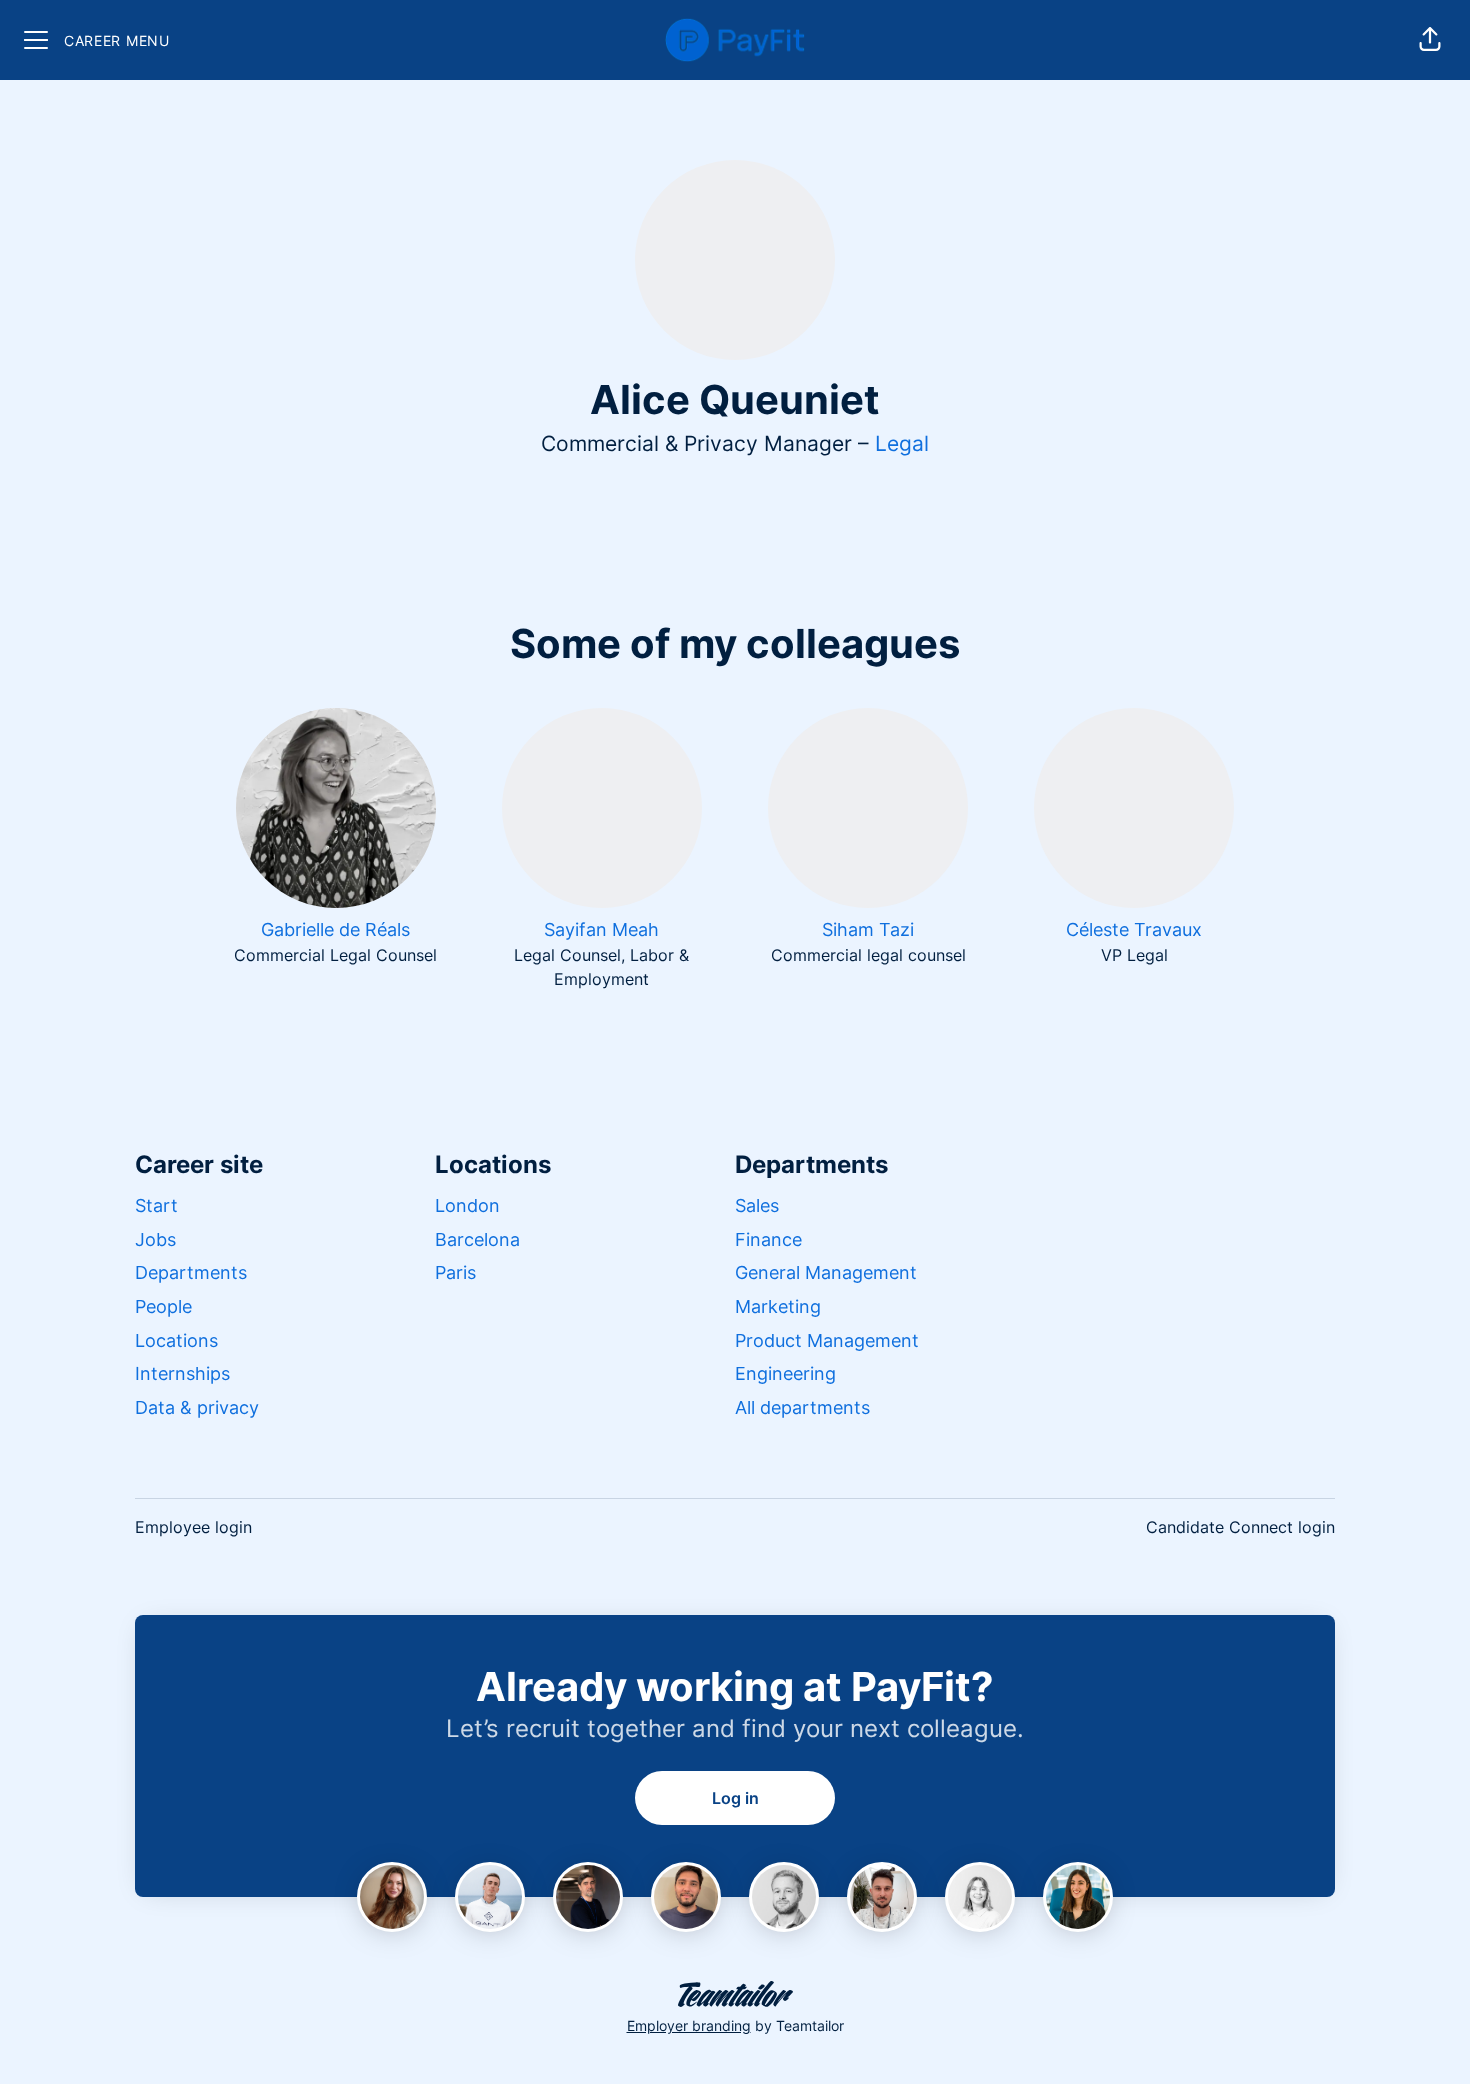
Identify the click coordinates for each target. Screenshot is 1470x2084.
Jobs (155, 1239)
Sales (757, 1205)
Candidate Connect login (1240, 1527)
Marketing (778, 1306)
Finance (768, 1239)
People (163, 1306)
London (467, 1205)
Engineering (785, 1373)
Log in (735, 1798)
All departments (802, 1407)
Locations (176, 1340)
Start (156, 1205)
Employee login (193, 1527)
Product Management (827, 1340)
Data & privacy (197, 1407)
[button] (1430, 40)
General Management (826, 1272)
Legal (902, 443)
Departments (191, 1272)
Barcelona (477, 1239)
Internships (182, 1373)
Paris (455, 1272)
